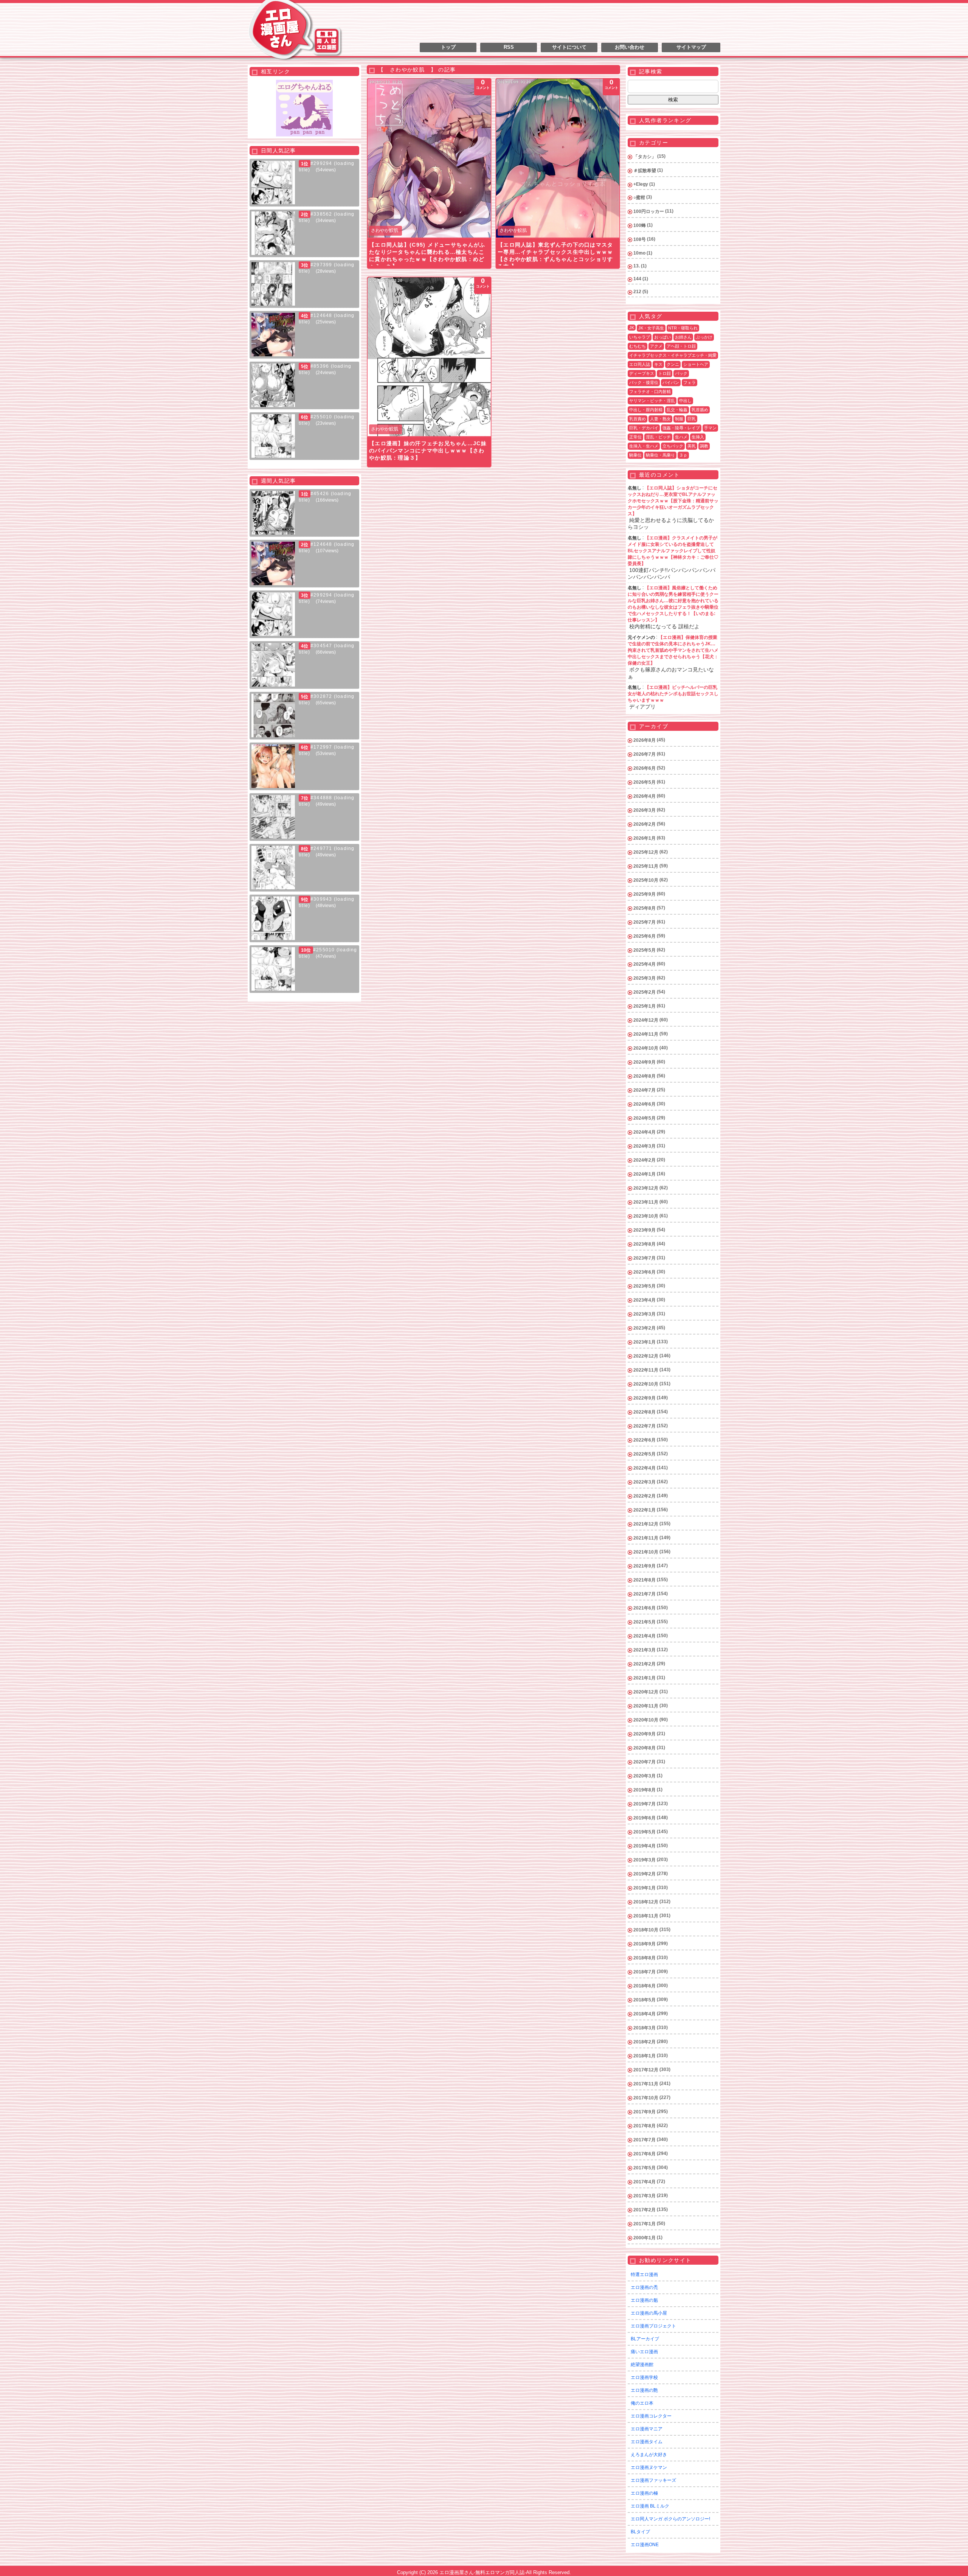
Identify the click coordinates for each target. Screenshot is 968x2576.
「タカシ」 (645, 157)
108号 (640, 239)
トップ (448, 47)
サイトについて (569, 47)
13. (637, 266)
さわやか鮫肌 (385, 230)
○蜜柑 (639, 197)
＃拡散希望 (645, 171)
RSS (509, 47)
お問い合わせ (630, 47)
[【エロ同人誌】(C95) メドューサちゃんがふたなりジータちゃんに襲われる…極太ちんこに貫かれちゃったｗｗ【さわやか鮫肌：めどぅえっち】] (429, 158)
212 (637, 292)
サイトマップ (691, 47)
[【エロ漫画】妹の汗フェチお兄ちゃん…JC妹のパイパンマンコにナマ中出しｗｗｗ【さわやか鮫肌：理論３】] (429, 357)
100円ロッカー (649, 211)
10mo (639, 253)
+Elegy (641, 184)
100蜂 (640, 225)
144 (637, 279)
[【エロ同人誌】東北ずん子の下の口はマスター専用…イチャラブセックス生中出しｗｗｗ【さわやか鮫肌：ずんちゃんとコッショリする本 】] (558, 158)
